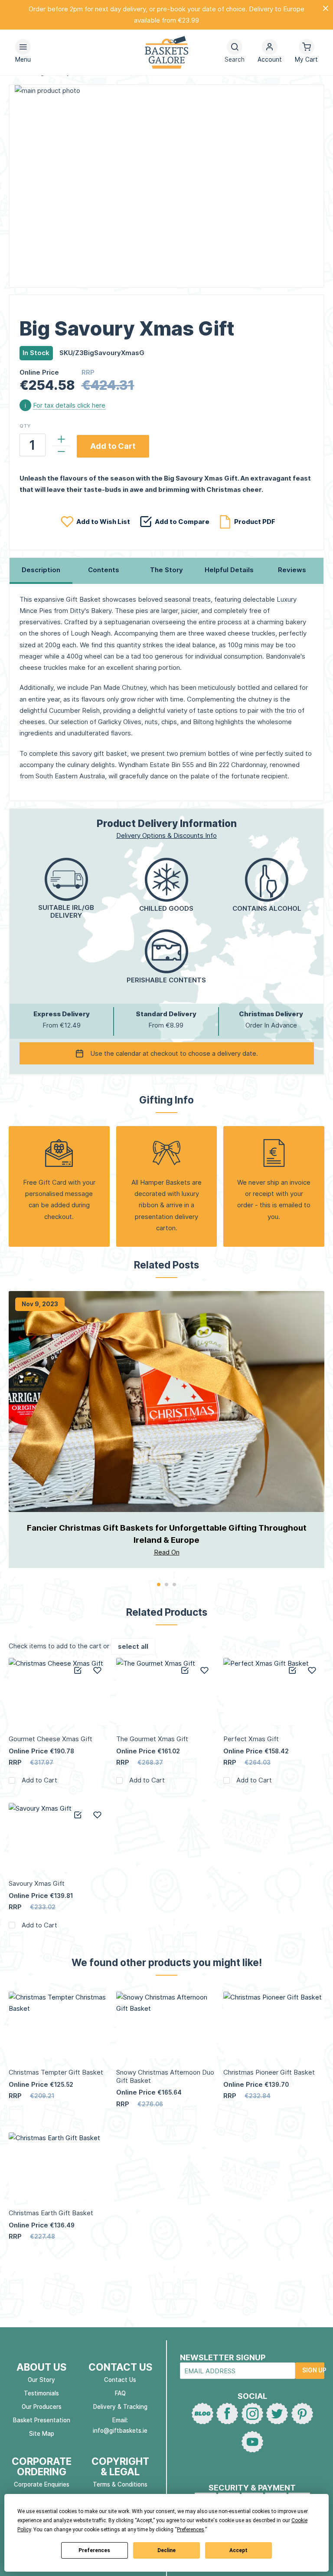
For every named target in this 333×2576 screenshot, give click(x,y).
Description (41, 570)
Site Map (42, 2434)
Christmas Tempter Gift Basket (56, 2072)
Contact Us (120, 2380)
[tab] (41, 571)
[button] (270, 52)
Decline (166, 2550)
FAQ (120, 2393)
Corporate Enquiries (42, 2484)
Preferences (94, 2550)
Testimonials (41, 2393)
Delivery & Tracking (120, 2407)
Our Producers (42, 2407)
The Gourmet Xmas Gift (152, 1739)
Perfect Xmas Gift (251, 1739)
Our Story (41, 2380)
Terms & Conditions (120, 2484)
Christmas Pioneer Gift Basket (269, 2072)
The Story (166, 570)
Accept (238, 2550)
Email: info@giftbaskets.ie (120, 2425)
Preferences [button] (191, 2530)
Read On (167, 1552)
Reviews (292, 570)
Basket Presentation (42, 2420)
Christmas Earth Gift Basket (51, 2213)
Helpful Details (229, 570)
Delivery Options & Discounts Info (166, 835)
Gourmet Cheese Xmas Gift (51, 1739)
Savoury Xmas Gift (37, 1883)
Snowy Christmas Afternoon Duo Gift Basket (165, 2076)
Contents (104, 570)
